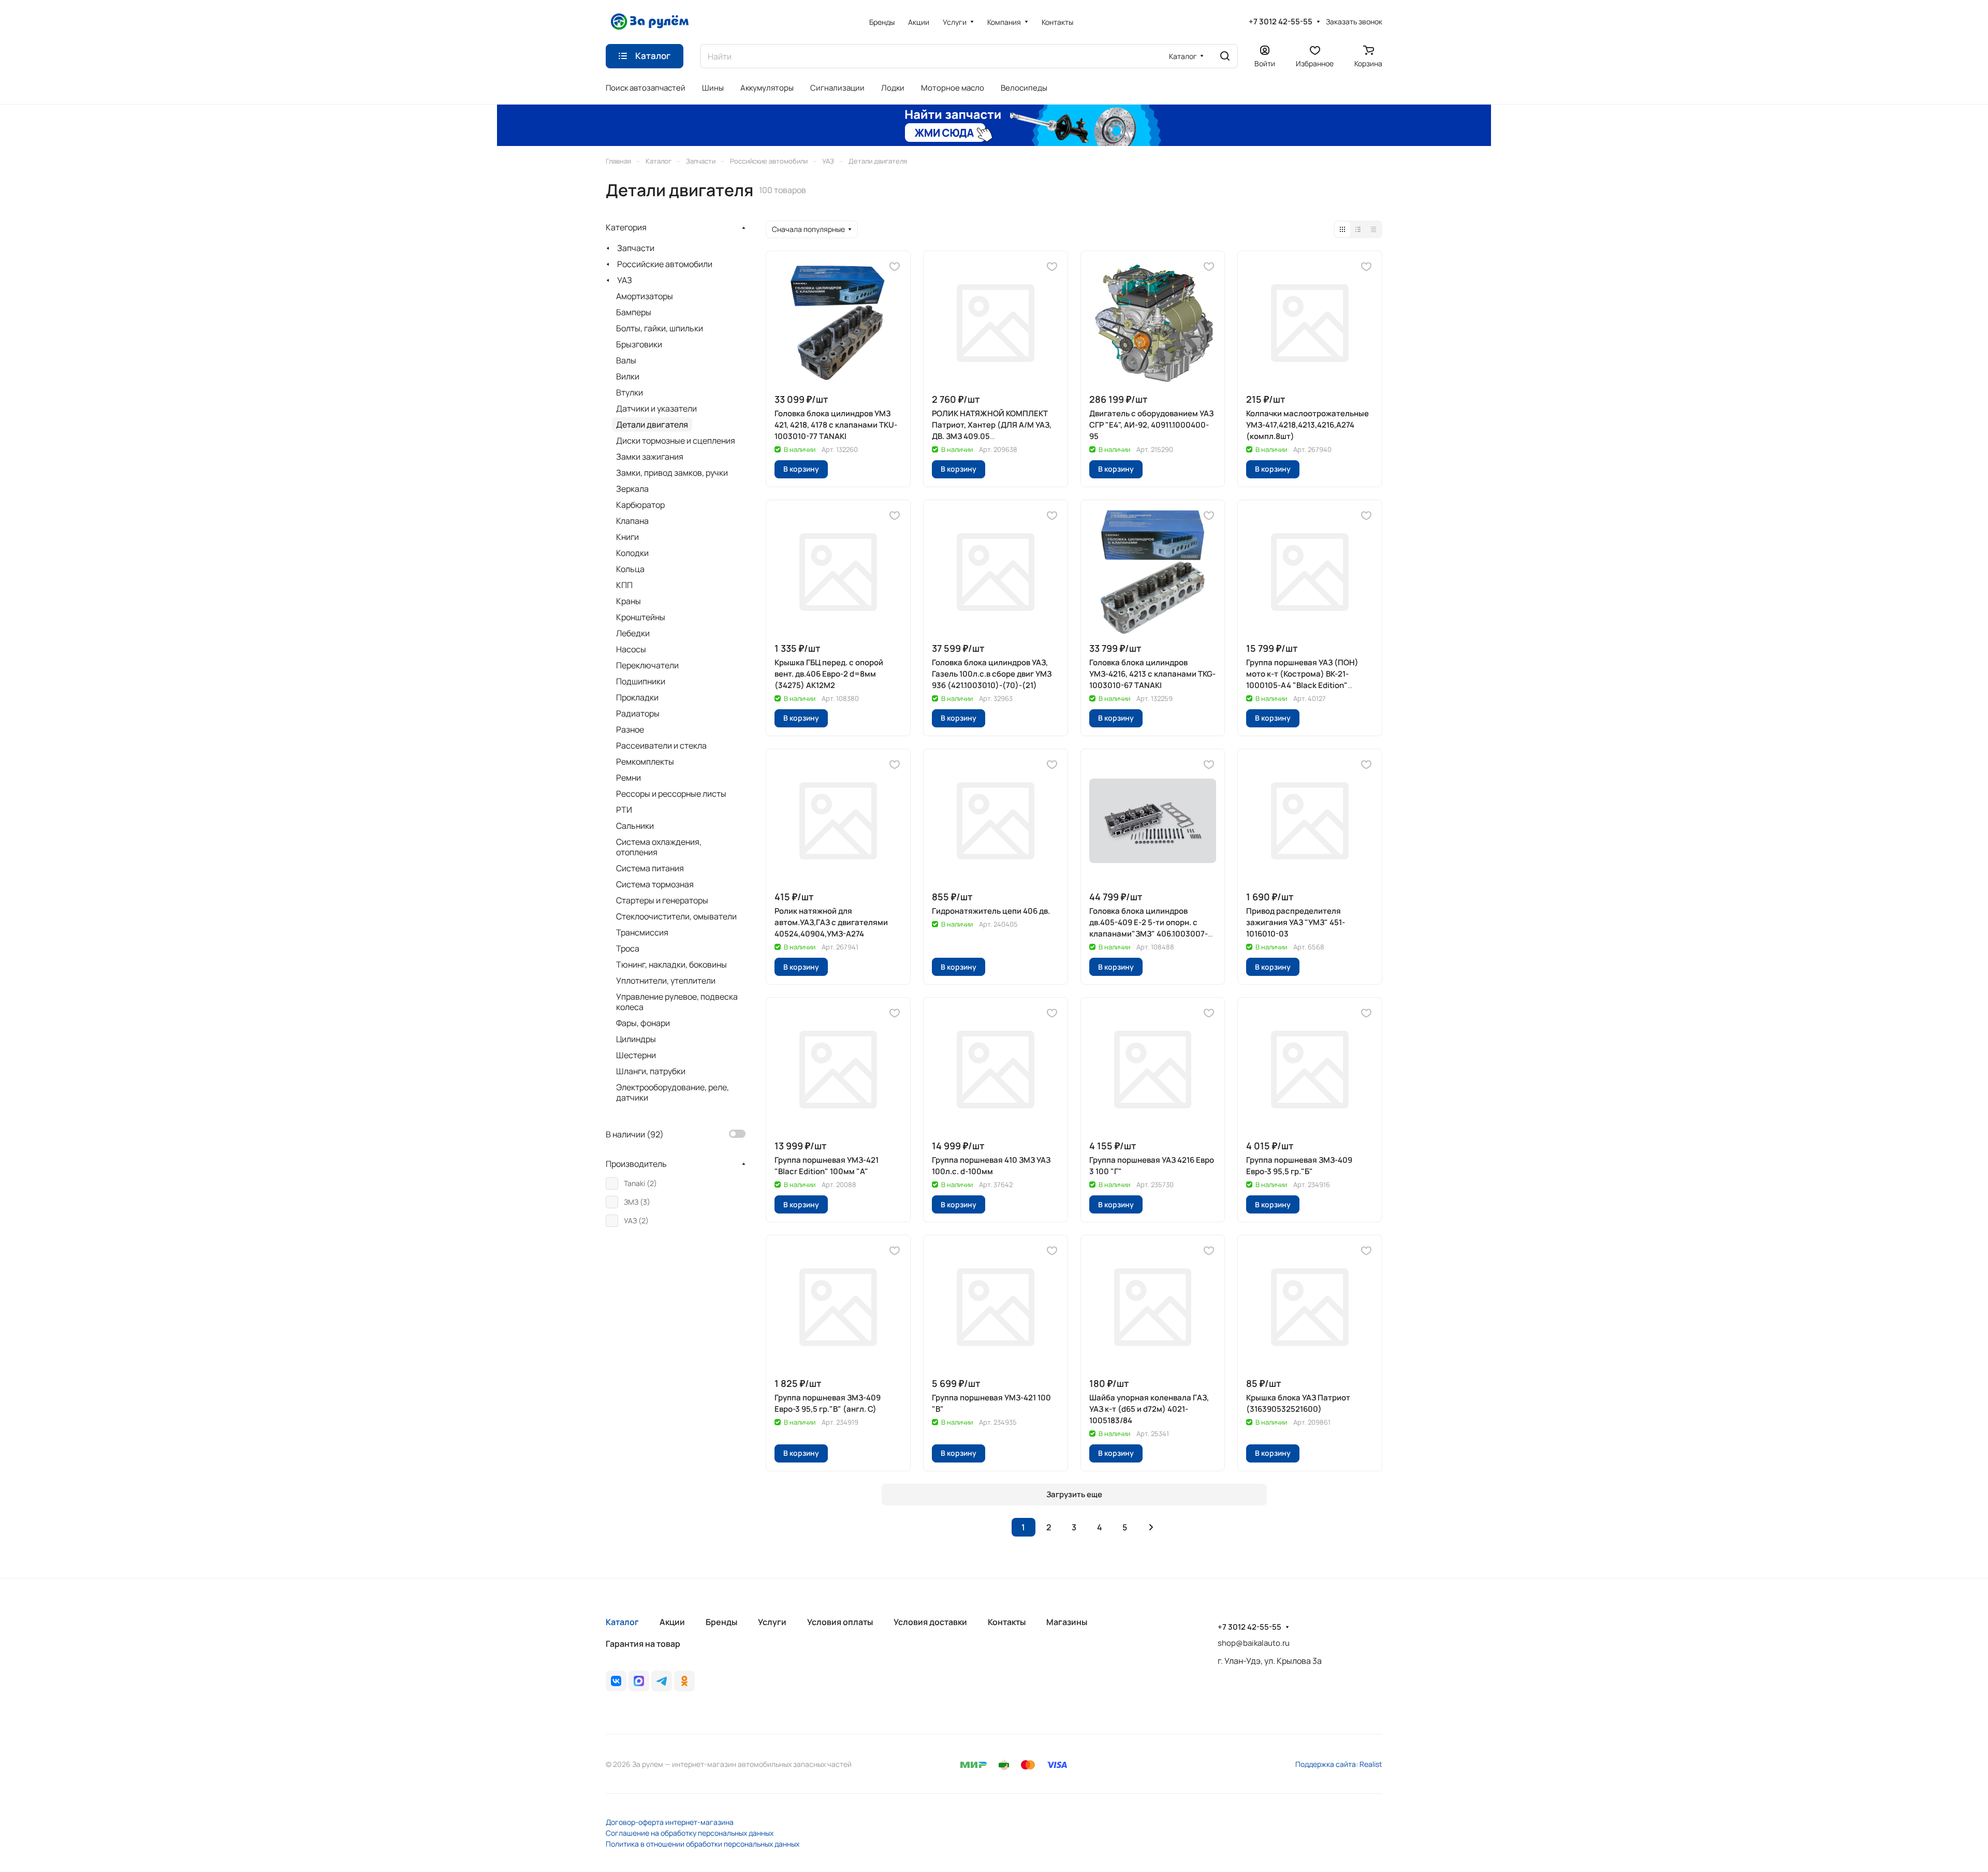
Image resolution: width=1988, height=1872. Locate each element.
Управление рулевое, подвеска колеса (677, 1002)
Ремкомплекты (645, 762)
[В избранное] (895, 267)
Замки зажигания (650, 457)
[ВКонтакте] (616, 1681)
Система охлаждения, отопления (659, 847)
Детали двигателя (652, 425)
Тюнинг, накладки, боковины (671, 964)
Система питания (650, 868)
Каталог (622, 1622)
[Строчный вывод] (1358, 229)
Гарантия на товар (643, 1644)
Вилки (628, 376)
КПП (624, 585)
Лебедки (633, 633)
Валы (626, 360)
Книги (627, 537)
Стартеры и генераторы (662, 900)
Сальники (635, 826)
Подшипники (641, 681)
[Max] (639, 1681)
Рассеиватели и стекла (661, 745)
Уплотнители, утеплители (666, 981)
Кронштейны (641, 617)
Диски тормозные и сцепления (676, 441)
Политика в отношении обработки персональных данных (703, 1844)
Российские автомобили (665, 264)
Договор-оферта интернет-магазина (670, 1822)
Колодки (632, 553)
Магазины (1067, 1622)
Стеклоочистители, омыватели (676, 916)
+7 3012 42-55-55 (1281, 22)
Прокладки (637, 697)
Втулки (630, 392)
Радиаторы (638, 713)
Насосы (631, 649)
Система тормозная (655, 884)
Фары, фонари (643, 1023)
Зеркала (632, 489)
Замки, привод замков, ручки (672, 473)
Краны (628, 601)
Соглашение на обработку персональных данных (690, 1833)
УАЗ (625, 280)
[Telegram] (662, 1681)
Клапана (632, 521)
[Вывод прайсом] (1373, 229)
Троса (628, 948)
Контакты (1007, 1622)
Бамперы (634, 312)
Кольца (630, 569)
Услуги (772, 1622)
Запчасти (636, 248)
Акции (672, 1622)
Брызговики (639, 344)
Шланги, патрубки (651, 1071)
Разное (630, 729)
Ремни (628, 778)
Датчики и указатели (656, 408)
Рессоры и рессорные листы (671, 794)
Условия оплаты (840, 1622)
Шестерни (636, 1055)
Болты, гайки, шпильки (660, 328)
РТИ (624, 810)
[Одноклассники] (684, 1681)
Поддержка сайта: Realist (1339, 1764)
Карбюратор (640, 505)
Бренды (721, 1622)
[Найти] (1225, 56)
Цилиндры (636, 1039)
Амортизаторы (645, 296)
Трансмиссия (642, 932)
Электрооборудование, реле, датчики (673, 1092)
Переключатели (647, 665)
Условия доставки (930, 1622)
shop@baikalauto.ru (1254, 1643)
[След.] (1151, 1527)
